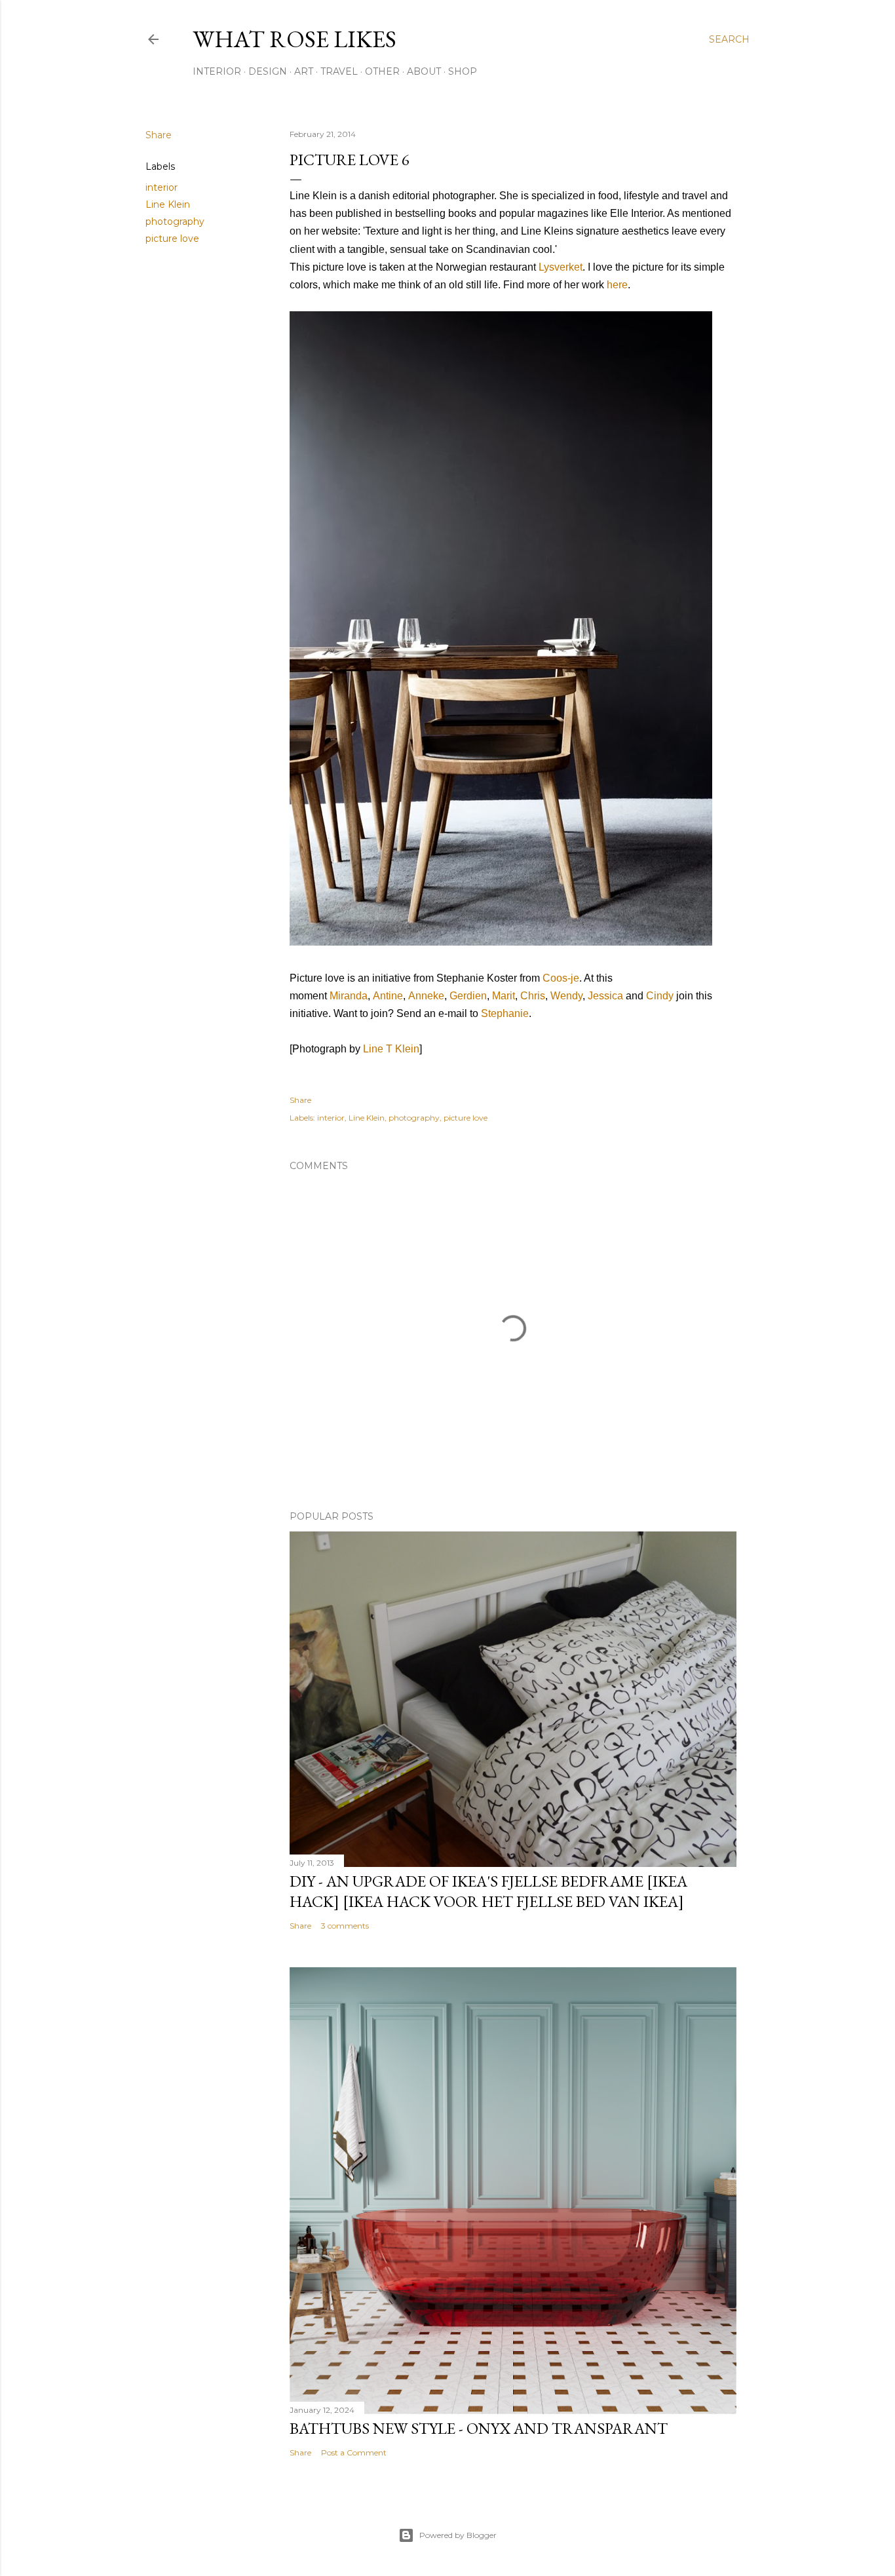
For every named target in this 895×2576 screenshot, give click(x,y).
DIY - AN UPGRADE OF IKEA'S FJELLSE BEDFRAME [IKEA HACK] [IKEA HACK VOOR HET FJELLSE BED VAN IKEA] (488, 1891)
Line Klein (168, 204)
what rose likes (295, 39)
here (617, 285)
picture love (172, 239)
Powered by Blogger (458, 2535)
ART (304, 71)
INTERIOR (217, 71)
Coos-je (561, 978)
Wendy (566, 996)
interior (162, 187)
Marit (504, 996)
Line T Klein (391, 1049)
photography (175, 221)
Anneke (426, 996)
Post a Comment (354, 2452)
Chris (533, 996)
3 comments (345, 1926)
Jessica (605, 996)
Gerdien (468, 996)
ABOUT (424, 71)
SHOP (463, 71)
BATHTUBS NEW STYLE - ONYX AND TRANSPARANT (479, 2428)
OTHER (382, 71)
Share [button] (159, 135)
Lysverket (561, 267)
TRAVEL (339, 71)
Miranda (349, 996)
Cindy (660, 996)
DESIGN (268, 71)
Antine (388, 996)
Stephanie (505, 1013)
